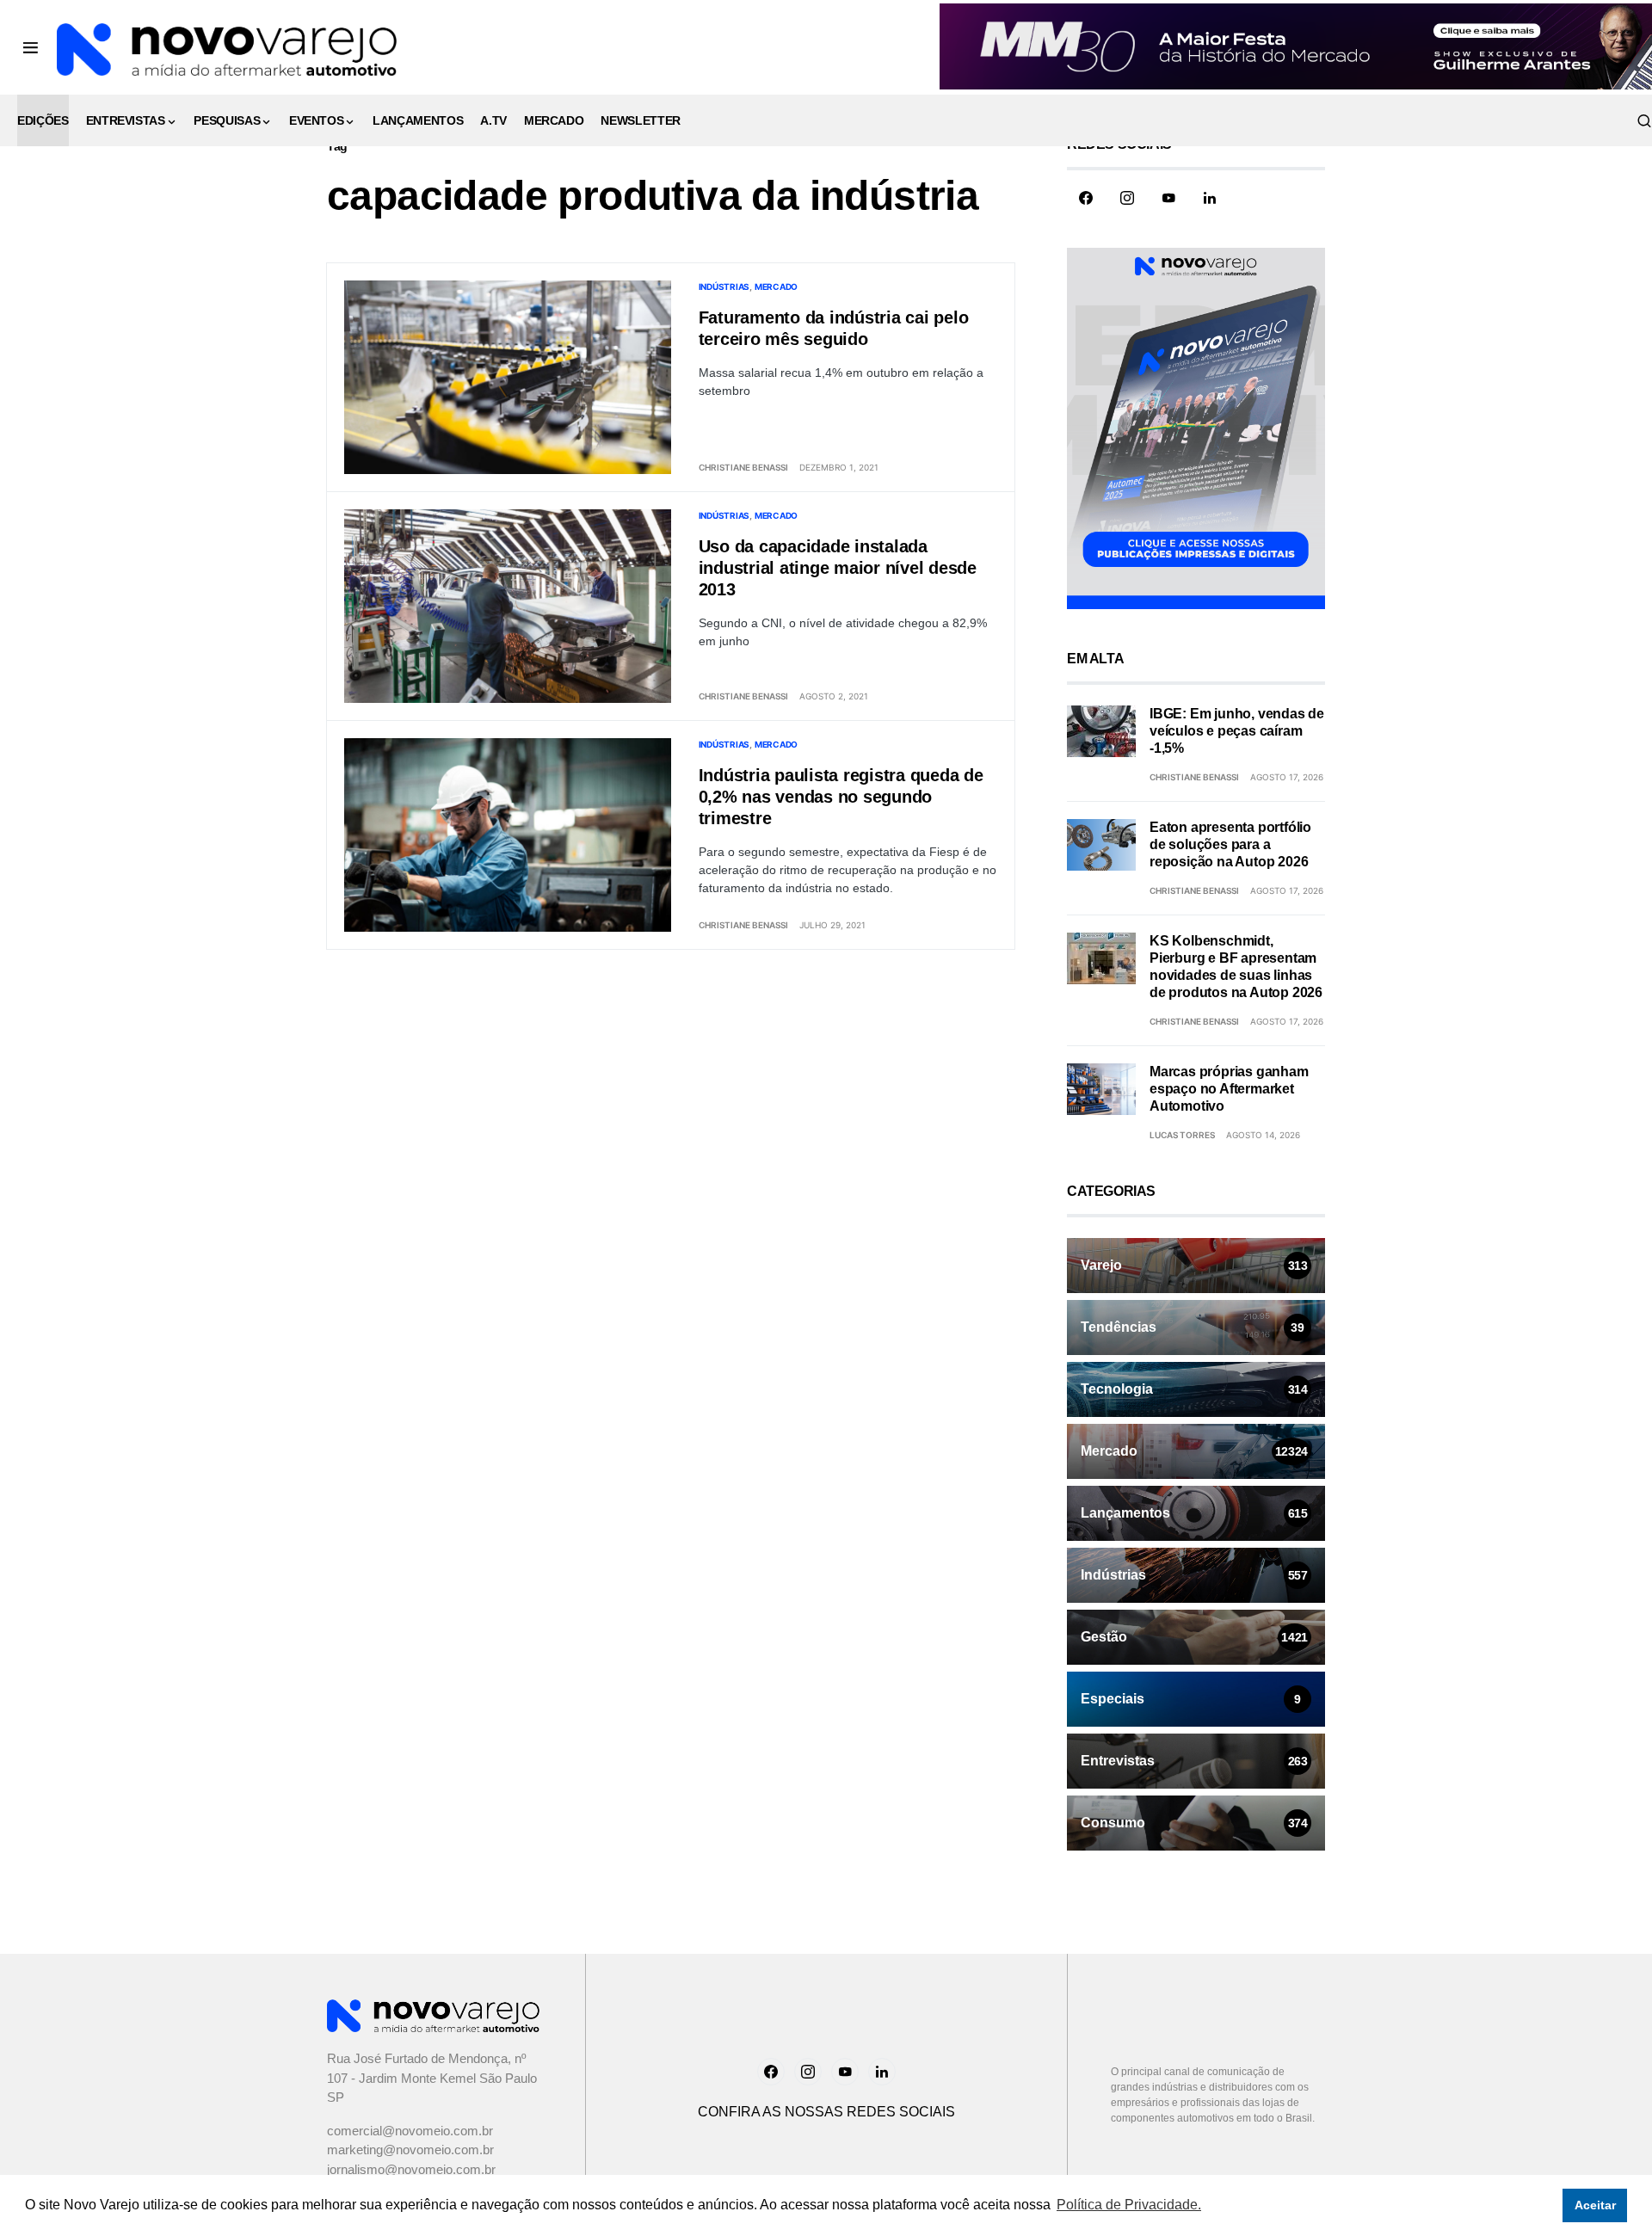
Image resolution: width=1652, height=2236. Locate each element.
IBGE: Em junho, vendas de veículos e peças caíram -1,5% (1237, 731)
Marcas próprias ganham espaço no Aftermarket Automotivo (1229, 1089)
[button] (31, 47)
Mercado (776, 286)
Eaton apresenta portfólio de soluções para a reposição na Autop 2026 (1230, 844)
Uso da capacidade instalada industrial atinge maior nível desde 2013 (838, 568)
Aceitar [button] (1595, 2205)
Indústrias (724, 286)
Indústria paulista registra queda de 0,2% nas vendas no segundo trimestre (841, 797)
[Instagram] (1127, 198)
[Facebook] (1086, 198)
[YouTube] (1168, 198)
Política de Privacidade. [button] (1129, 2205)
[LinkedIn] (1210, 198)
